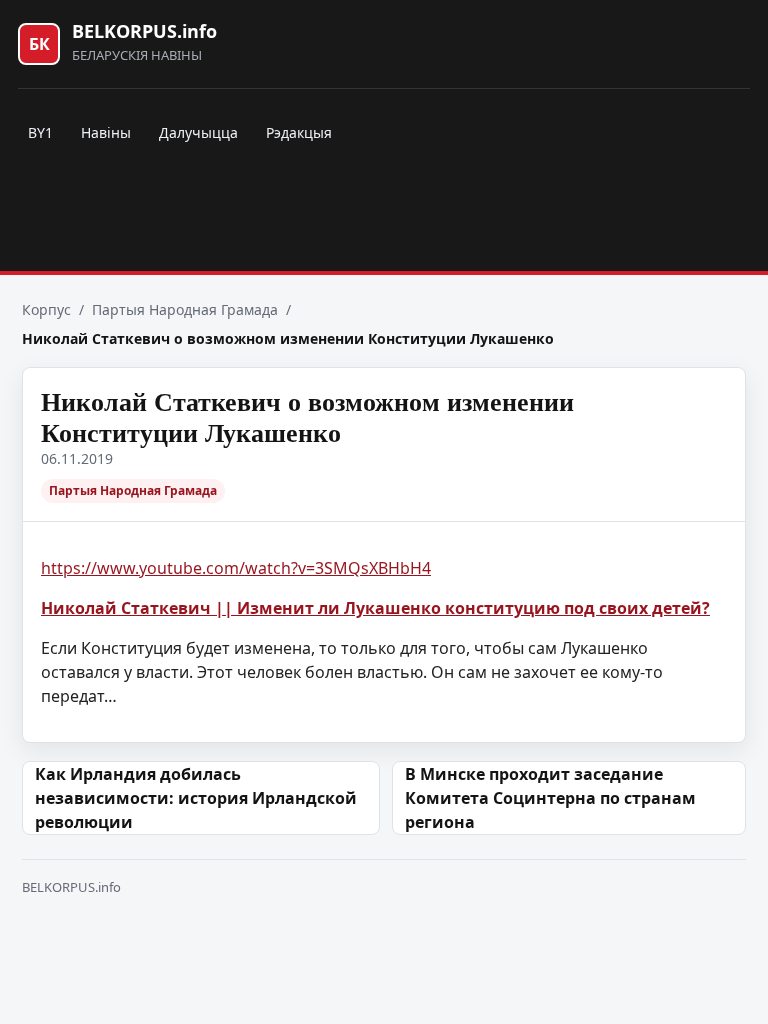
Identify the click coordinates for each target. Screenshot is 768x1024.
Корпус (46, 309)
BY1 (40, 132)
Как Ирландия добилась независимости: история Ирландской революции (196, 798)
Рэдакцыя (299, 132)
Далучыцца (198, 132)
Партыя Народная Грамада (185, 309)
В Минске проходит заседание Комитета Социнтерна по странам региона (550, 798)
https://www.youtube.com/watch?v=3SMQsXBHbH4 (236, 568)
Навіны (106, 132)
